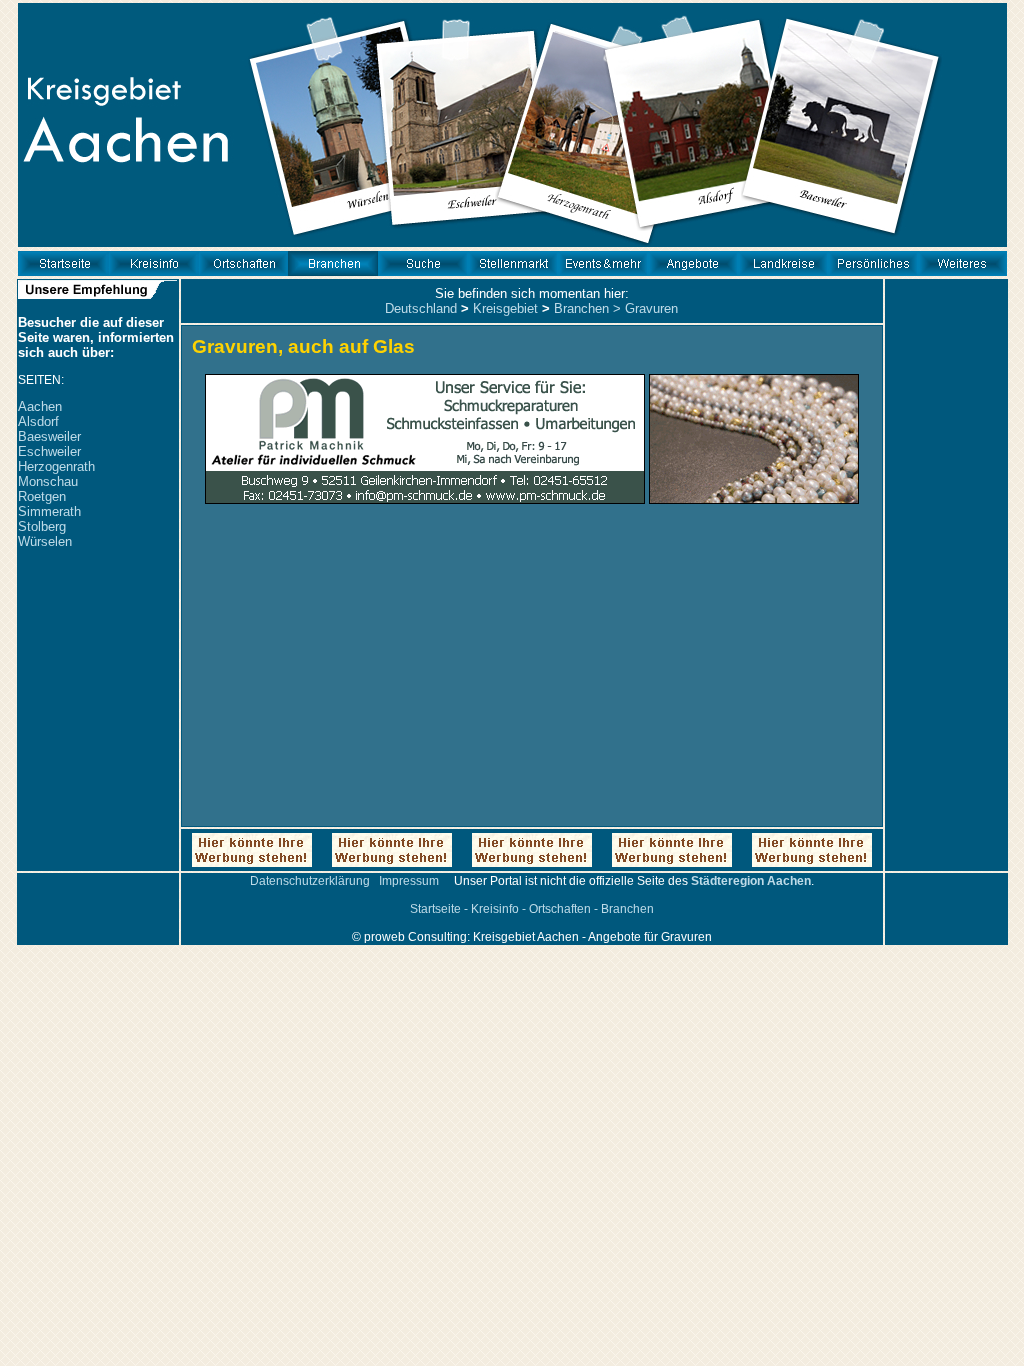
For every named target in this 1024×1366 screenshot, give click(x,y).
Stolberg (42, 526)
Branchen (581, 308)
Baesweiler (49, 436)
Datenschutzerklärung (310, 881)
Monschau (48, 481)
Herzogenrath (56, 466)
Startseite (435, 909)
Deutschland (421, 308)
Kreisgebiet (505, 308)
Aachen (40, 406)
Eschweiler (49, 451)
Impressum (409, 881)
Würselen (45, 541)
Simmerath (49, 511)
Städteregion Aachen (751, 881)
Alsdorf (38, 421)
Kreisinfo (495, 909)
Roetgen (42, 496)
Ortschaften (560, 909)
